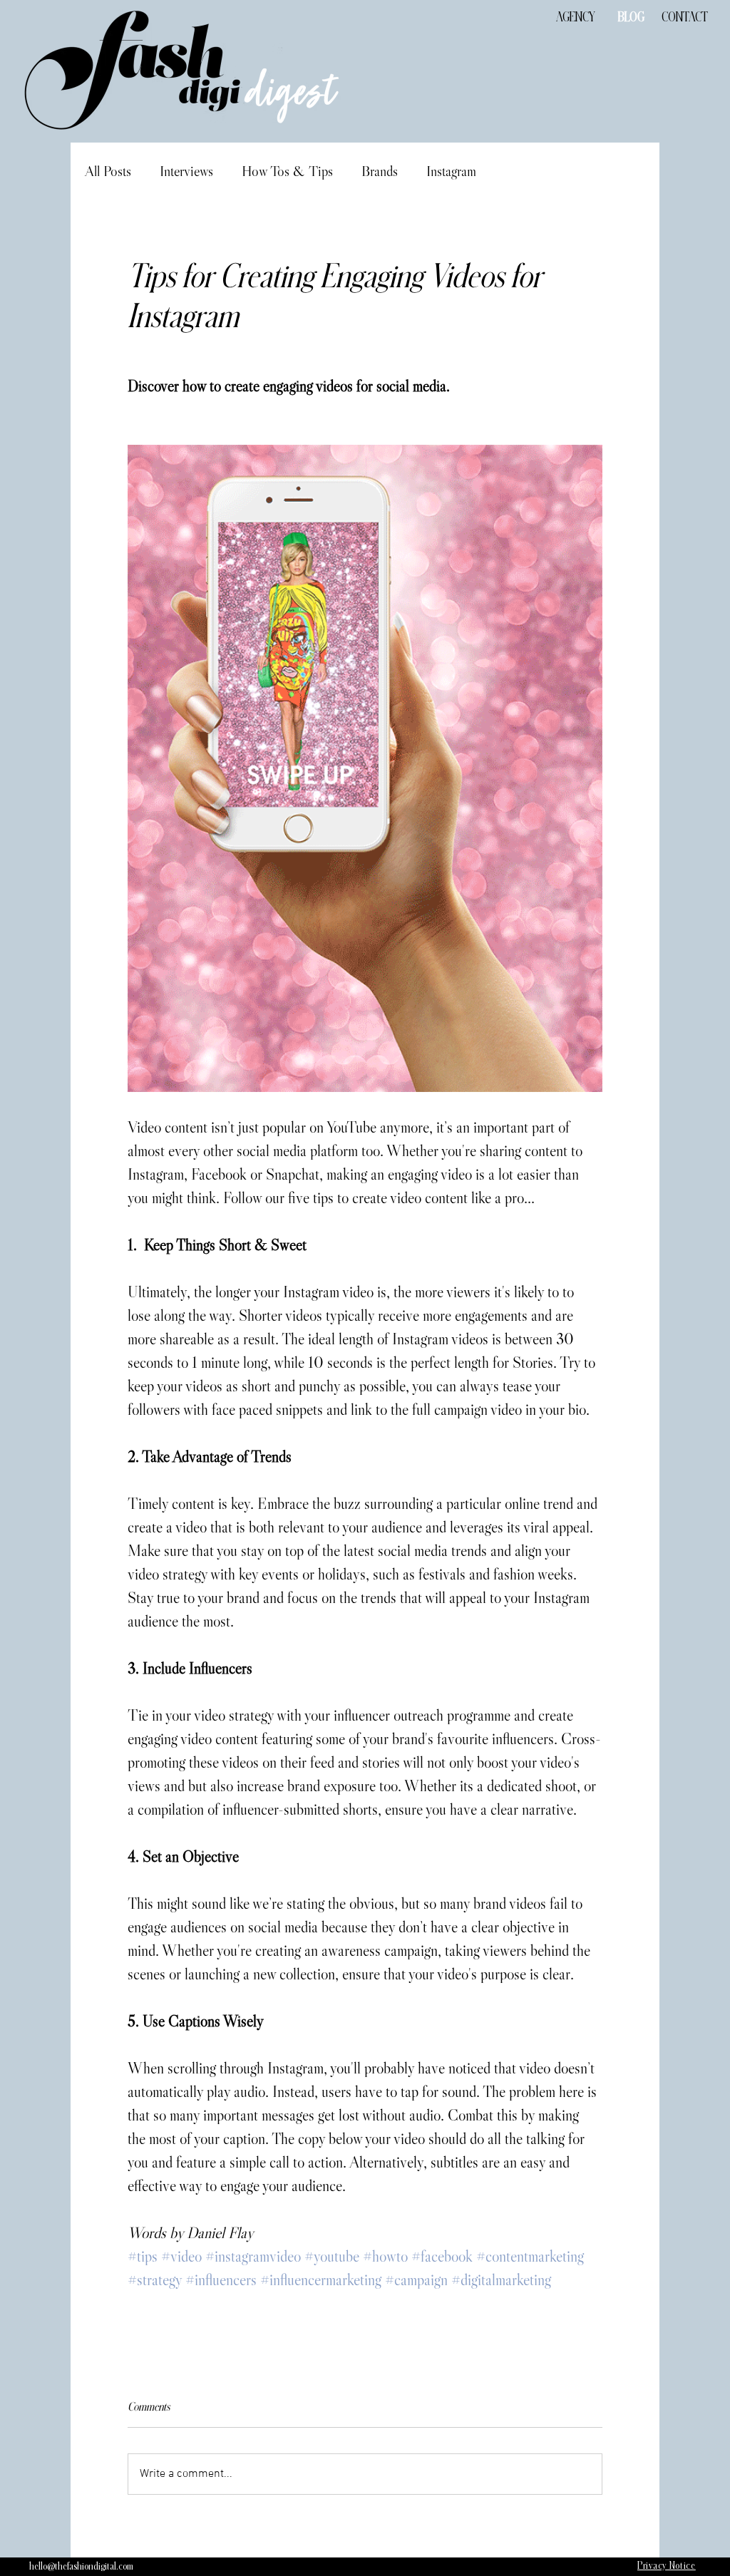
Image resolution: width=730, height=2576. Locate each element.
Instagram (451, 171)
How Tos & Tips (287, 171)
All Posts (108, 171)
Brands (380, 171)
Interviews (186, 171)
